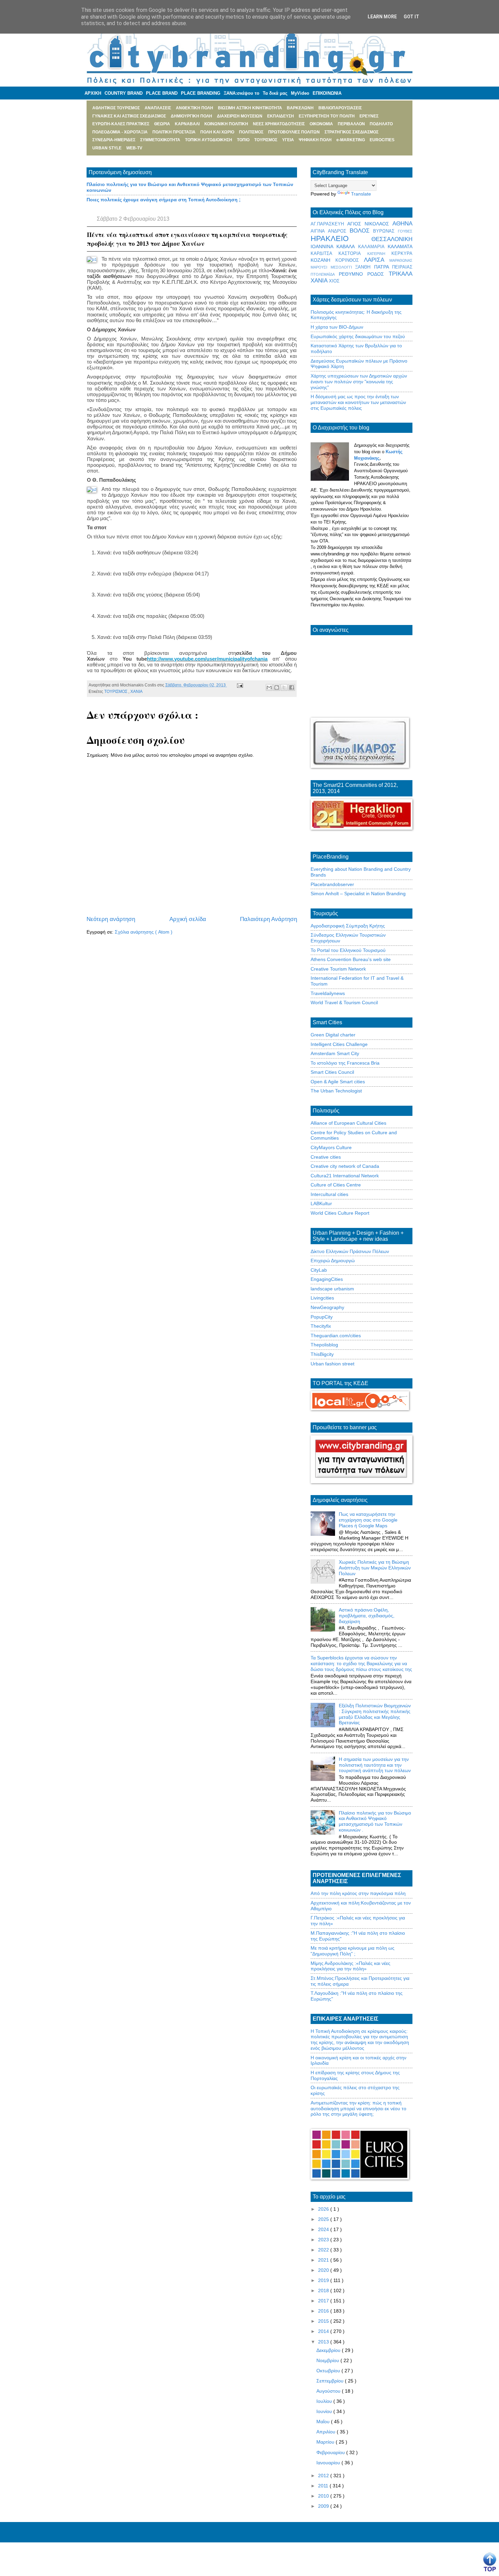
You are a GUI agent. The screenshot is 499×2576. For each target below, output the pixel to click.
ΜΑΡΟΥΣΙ (321, 267)
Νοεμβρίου (328, 2360)
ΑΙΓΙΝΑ (319, 231)
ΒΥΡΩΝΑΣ (385, 231)
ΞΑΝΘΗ (365, 267)
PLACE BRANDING (201, 93)
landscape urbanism (332, 1289)
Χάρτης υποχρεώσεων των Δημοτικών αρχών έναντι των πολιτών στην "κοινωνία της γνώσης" (359, 382)
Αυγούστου (329, 2391)
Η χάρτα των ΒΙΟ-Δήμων (337, 327)
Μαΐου (324, 2422)
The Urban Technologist (336, 1091)
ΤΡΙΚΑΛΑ (401, 274)
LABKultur (321, 1203)
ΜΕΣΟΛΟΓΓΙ (343, 267)
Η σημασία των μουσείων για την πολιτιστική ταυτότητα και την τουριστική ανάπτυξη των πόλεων (375, 1765)
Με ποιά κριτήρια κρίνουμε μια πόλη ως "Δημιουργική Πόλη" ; (353, 1951)
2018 (324, 2290)
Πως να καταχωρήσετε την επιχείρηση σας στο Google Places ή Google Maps (368, 1520)
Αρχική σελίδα (188, 919)
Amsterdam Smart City (335, 1053)
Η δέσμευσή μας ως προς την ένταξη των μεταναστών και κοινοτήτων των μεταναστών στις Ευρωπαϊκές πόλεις (358, 402)
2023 (324, 2240)
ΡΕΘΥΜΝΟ (353, 274)
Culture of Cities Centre (336, 1185)
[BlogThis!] (277, 687)
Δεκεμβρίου (329, 2350)
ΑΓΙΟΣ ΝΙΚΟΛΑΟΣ (370, 224)
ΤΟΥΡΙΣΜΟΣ (116, 692)
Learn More (382, 17)
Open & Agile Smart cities (338, 1082)
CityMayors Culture (331, 1147)
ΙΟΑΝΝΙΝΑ (324, 246)
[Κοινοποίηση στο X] (284, 687)
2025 (324, 2219)
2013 (324, 2342)
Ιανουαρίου (329, 2463)
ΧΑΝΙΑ (136, 692)
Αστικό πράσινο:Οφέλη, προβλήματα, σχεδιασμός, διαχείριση (367, 1616)
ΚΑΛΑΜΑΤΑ (400, 246)
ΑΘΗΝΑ (402, 224)
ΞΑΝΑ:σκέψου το (242, 93)
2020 (324, 2270)
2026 (324, 2209)
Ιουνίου (325, 2411)
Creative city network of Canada (345, 1166)
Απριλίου (327, 2432)
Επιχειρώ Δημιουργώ (333, 1261)
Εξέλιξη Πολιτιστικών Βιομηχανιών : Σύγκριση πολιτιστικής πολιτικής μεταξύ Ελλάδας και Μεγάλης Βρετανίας (375, 1714)
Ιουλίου (325, 2401)
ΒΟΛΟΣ (362, 231)
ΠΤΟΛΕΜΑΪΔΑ (325, 274)
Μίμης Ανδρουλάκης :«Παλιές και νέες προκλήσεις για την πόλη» (350, 1966)
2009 (324, 2506)
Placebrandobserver (332, 884)
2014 (324, 2331)
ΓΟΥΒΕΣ (405, 231)
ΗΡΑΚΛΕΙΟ (341, 238)
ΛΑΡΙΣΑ (377, 260)
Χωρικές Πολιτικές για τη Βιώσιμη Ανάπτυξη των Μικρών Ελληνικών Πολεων (375, 1568)
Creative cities (326, 1157)
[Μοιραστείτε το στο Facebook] (292, 687)
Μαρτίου (326, 2442)
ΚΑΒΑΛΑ (347, 246)
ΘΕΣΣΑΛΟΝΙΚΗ (392, 239)
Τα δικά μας (275, 93)
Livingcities (322, 1298)
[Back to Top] (490, 2562)
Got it (411, 17)
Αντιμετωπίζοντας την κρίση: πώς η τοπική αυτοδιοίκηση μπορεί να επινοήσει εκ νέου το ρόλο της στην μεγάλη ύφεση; (358, 2109)
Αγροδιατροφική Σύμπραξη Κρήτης (348, 926)
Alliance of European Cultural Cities (348, 1123)
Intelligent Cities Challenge (339, 1044)
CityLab (319, 1270)
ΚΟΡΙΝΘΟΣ (350, 260)
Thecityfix (321, 1326)
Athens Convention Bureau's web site (351, 959)
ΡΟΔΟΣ (378, 274)
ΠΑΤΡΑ (383, 267)
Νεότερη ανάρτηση (111, 919)
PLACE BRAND (162, 93)
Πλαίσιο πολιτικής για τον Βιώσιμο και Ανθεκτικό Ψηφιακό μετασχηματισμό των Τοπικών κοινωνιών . (375, 1821)
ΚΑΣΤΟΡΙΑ (353, 254)
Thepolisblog (324, 1345)
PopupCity (322, 1317)
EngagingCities (327, 1279)
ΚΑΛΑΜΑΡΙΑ (373, 247)
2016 (324, 2311)
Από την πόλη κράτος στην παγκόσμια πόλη (358, 1893)
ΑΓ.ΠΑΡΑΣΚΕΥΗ (329, 224)
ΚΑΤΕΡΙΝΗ (379, 254)
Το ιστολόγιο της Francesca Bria (345, 1063)
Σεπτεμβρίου (331, 2381)
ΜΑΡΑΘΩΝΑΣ (401, 260)
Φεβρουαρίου (331, 2452)
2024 (324, 2229)
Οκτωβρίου (329, 2371)
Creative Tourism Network (338, 969)
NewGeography (327, 1307)
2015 (324, 2321)
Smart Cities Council (332, 1072)
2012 (324, 2476)
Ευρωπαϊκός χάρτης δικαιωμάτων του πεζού (358, 336)
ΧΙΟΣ (334, 281)
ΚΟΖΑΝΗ (323, 260)
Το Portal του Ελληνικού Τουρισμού (348, 950)
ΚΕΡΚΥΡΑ (402, 254)
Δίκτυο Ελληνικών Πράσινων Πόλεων (350, 1251)
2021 (324, 2260)
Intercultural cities (329, 1194)
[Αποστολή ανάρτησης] (239, 685)
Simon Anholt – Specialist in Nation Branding (358, 894)
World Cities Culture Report (340, 1213)
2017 (324, 2301)
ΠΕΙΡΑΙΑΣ (402, 267)
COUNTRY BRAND (124, 93)
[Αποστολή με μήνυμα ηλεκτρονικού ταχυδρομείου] (269, 687)
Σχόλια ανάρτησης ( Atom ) (144, 932)
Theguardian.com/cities (336, 1336)
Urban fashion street (332, 1364)
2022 (324, 2250)
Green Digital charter (333, 1035)
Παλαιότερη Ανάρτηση (269, 919)
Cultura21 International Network (345, 1176)
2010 (324, 2496)
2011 (324, 2486)
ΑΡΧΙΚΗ (93, 93)
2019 (324, 2280)
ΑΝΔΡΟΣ (339, 231)
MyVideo (300, 93)
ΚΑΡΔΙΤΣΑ (325, 254)
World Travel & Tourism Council (344, 1002)
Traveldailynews (328, 993)
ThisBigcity (322, 1354)
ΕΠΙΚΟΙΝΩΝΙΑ (327, 93)
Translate (361, 194)
